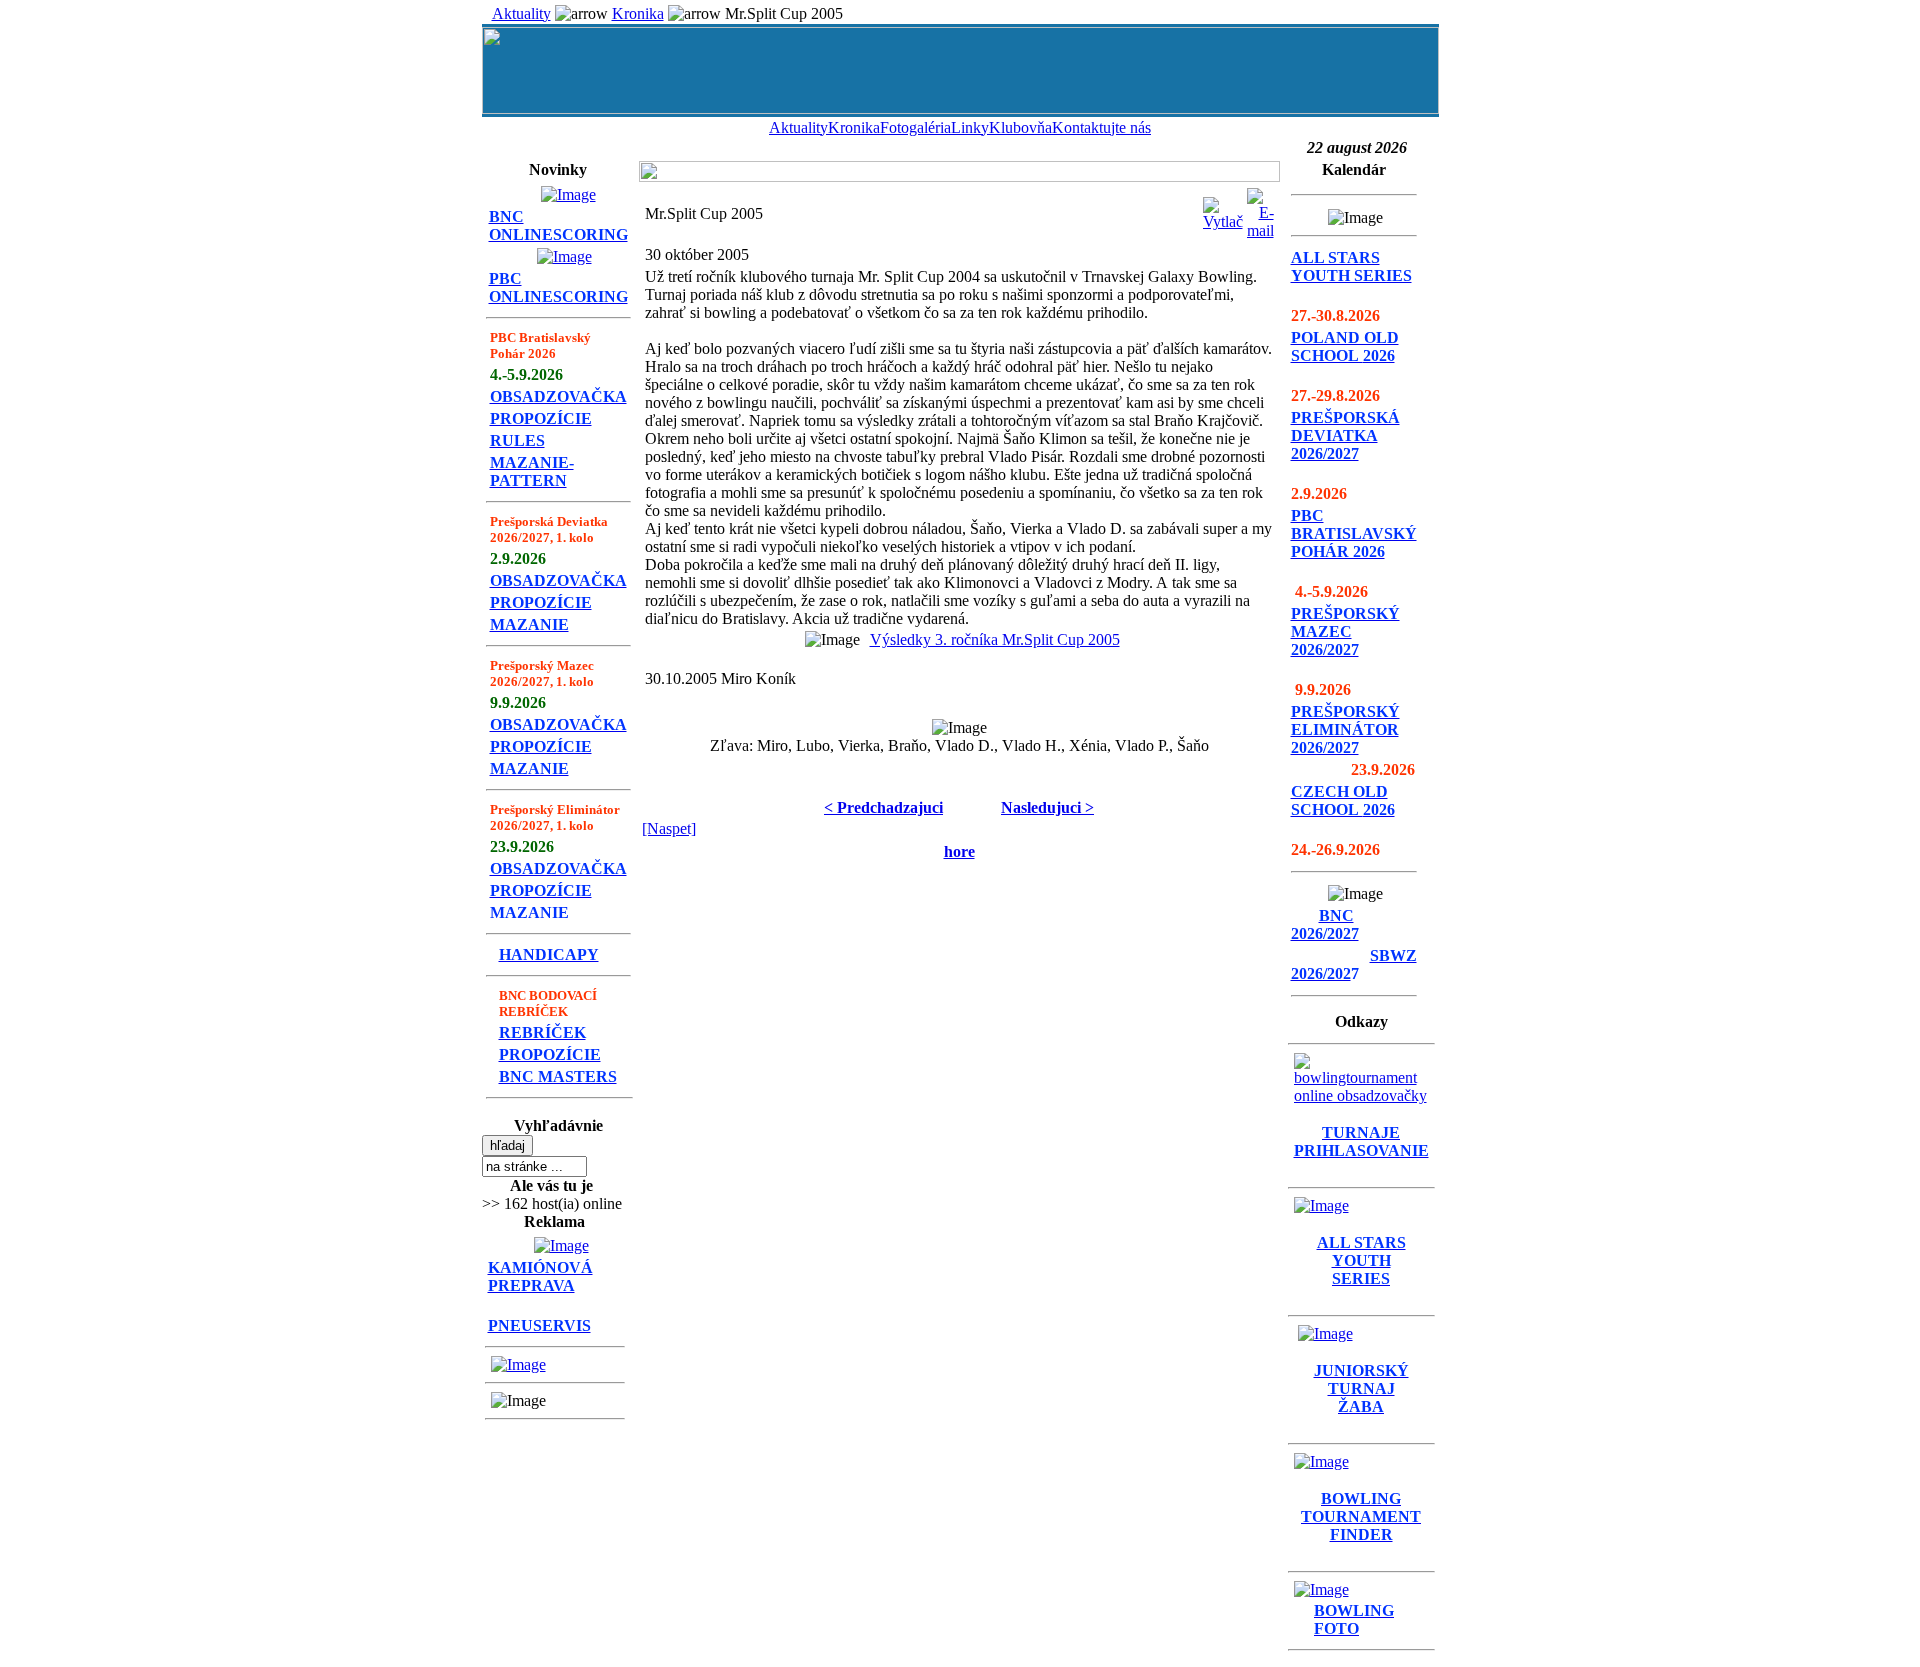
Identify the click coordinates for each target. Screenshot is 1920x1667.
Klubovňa (1020, 127)
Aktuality (521, 13)
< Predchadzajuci (883, 807)
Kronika (638, 13)
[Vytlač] (1223, 208)
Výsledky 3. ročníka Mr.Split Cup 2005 (995, 639)
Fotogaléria (915, 127)
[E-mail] (1260, 208)
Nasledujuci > (1047, 807)
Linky (970, 127)
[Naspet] (669, 828)
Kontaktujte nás (1101, 127)
